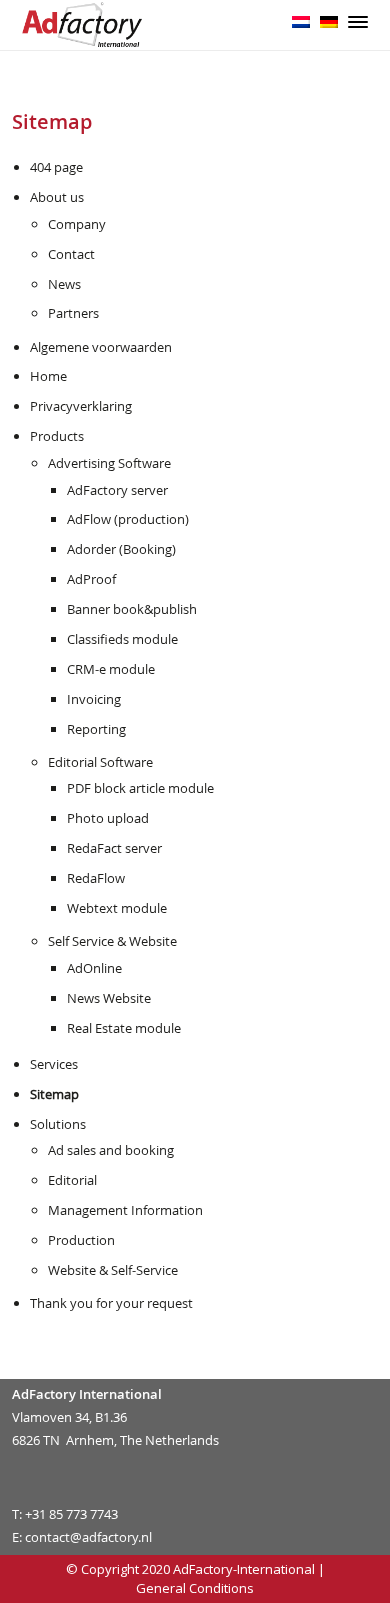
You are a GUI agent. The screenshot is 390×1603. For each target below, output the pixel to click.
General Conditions (195, 1588)
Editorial (72, 1180)
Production (81, 1240)
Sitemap (54, 1094)
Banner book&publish (132, 609)
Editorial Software (100, 762)
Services (54, 1064)
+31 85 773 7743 (71, 1514)
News (64, 284)
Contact (71, 254)
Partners (73, 313)
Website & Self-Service (113, 1270)
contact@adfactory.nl (88, 1537)
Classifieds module (122, 639)
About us (57, 197)
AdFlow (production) (128, 519)
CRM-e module (111, 669)
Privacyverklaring (81, 406)
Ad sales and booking (111, 1150)
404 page (56, 167)
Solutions (58, 1124)
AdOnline (94, 968)
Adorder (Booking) (121, 549)
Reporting (96, 729)
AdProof (91, 579)
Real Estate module (124, 1028)
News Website (109, 998)
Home (48, 376)
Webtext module (117, 908)
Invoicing (94, 699)
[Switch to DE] (329, 20)
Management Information (125, 1210)
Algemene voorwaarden (101, 347)
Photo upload (108, 818)
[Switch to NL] (301, 20)
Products (57, 436)
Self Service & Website (112, 941)
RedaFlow (96, 878)
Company (77, 224)
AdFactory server (117, 490)
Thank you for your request (111, 1303)
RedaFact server (114, 848)
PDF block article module (140, 788)
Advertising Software (109, 463)
